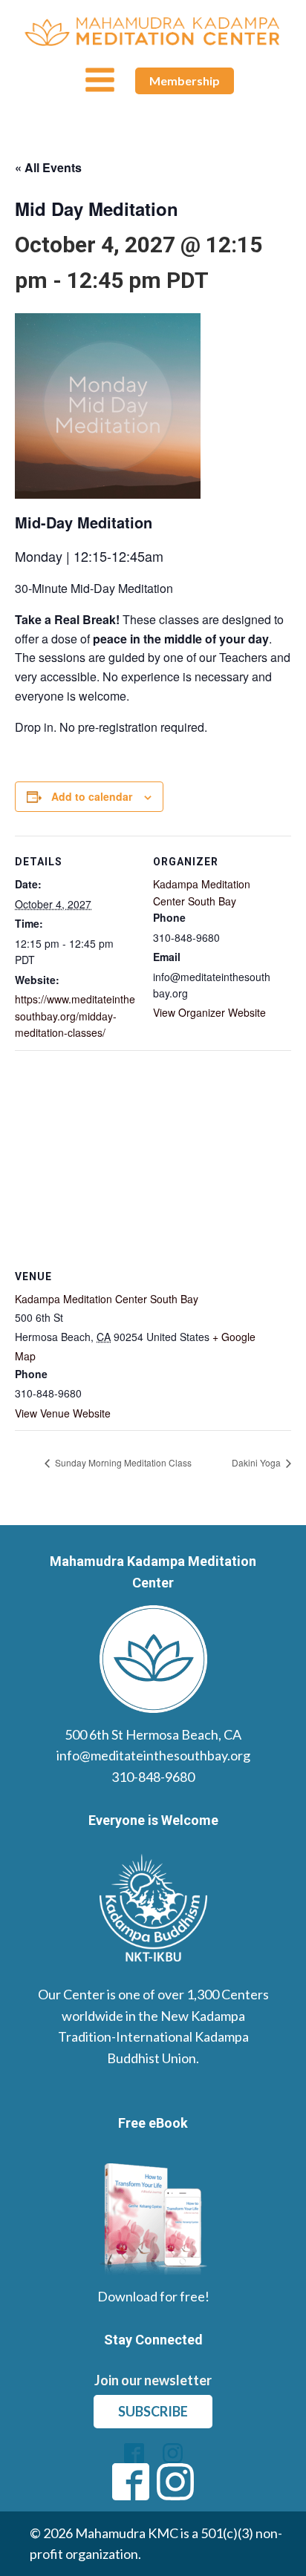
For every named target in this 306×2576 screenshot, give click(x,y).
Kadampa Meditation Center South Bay (107, 1299)
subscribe (153, 2411)
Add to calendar (92, 796)
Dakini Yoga (257, 1462)
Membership (185, 81)
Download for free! (153, 2296)
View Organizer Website (209, 1012)
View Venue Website (63, 1413)
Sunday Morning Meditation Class (122, 1462)
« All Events (48, 167)
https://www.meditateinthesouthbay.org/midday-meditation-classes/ (75, 1016)
